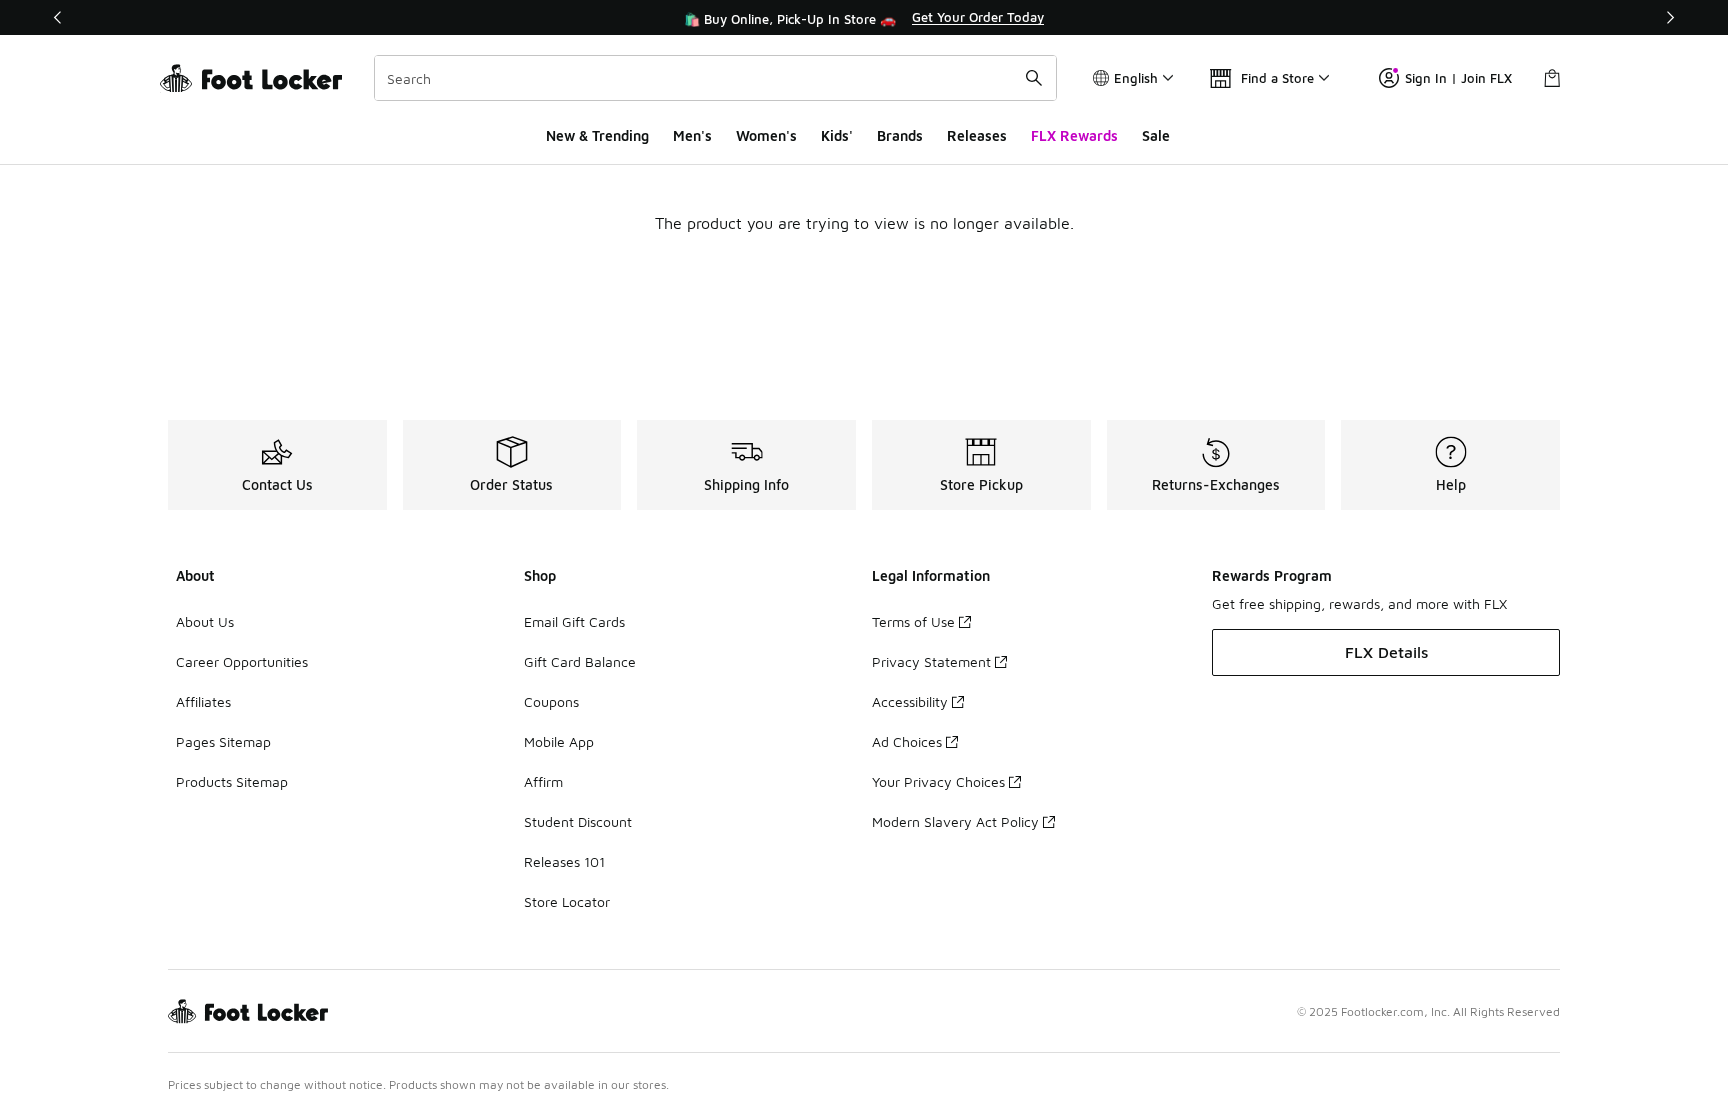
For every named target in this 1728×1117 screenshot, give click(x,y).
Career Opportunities (242, 661)
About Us (205, 621)
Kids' (837, 135)
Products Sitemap (232, 781)
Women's (766, 135)
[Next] (1670, 17)
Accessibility (910, 701)
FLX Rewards (1074, 135)
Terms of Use (913, 621)
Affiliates (203, 701)
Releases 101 (564, 861)
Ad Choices (907, 741)
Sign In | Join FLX (1458, 78)
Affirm (543, 781)
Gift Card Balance (580, 661)
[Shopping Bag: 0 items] (1552, 78)
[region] (864, 18)
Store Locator (567, 901)
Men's (692, 135)
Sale (1156, 135)
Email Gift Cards (574, 621)
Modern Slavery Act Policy (955, 821)
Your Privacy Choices (938, 781)
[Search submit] (1034, 78)
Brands (900, 135)
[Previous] (58, 17)
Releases (977, 135)
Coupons (551, 701)
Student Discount (578, 821)
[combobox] (715, 78)
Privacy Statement (931, 661)
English (1136, 78)
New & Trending (597, 135)
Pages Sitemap (223, 741)
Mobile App (559, 741)
